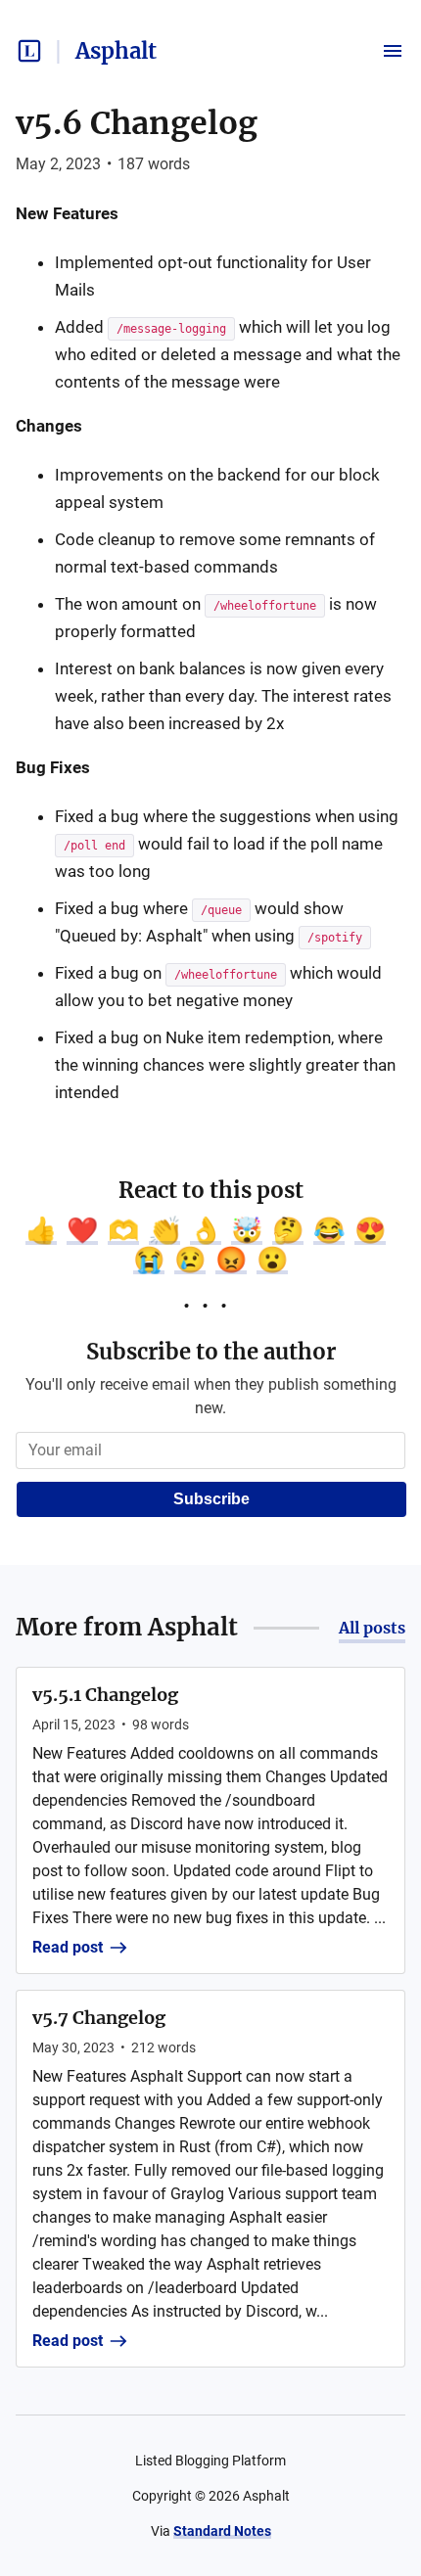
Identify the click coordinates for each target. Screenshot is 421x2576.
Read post (68, 1947)
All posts (372, 1628)
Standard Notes (222, 2531)
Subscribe (211, 1499)
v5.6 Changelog (137, 123)
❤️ (82, 1230)
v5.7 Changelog (99, 2018)
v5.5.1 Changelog (105, 1695)
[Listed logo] (29, 51)
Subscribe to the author (211, 1352)
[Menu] (393, 51)
